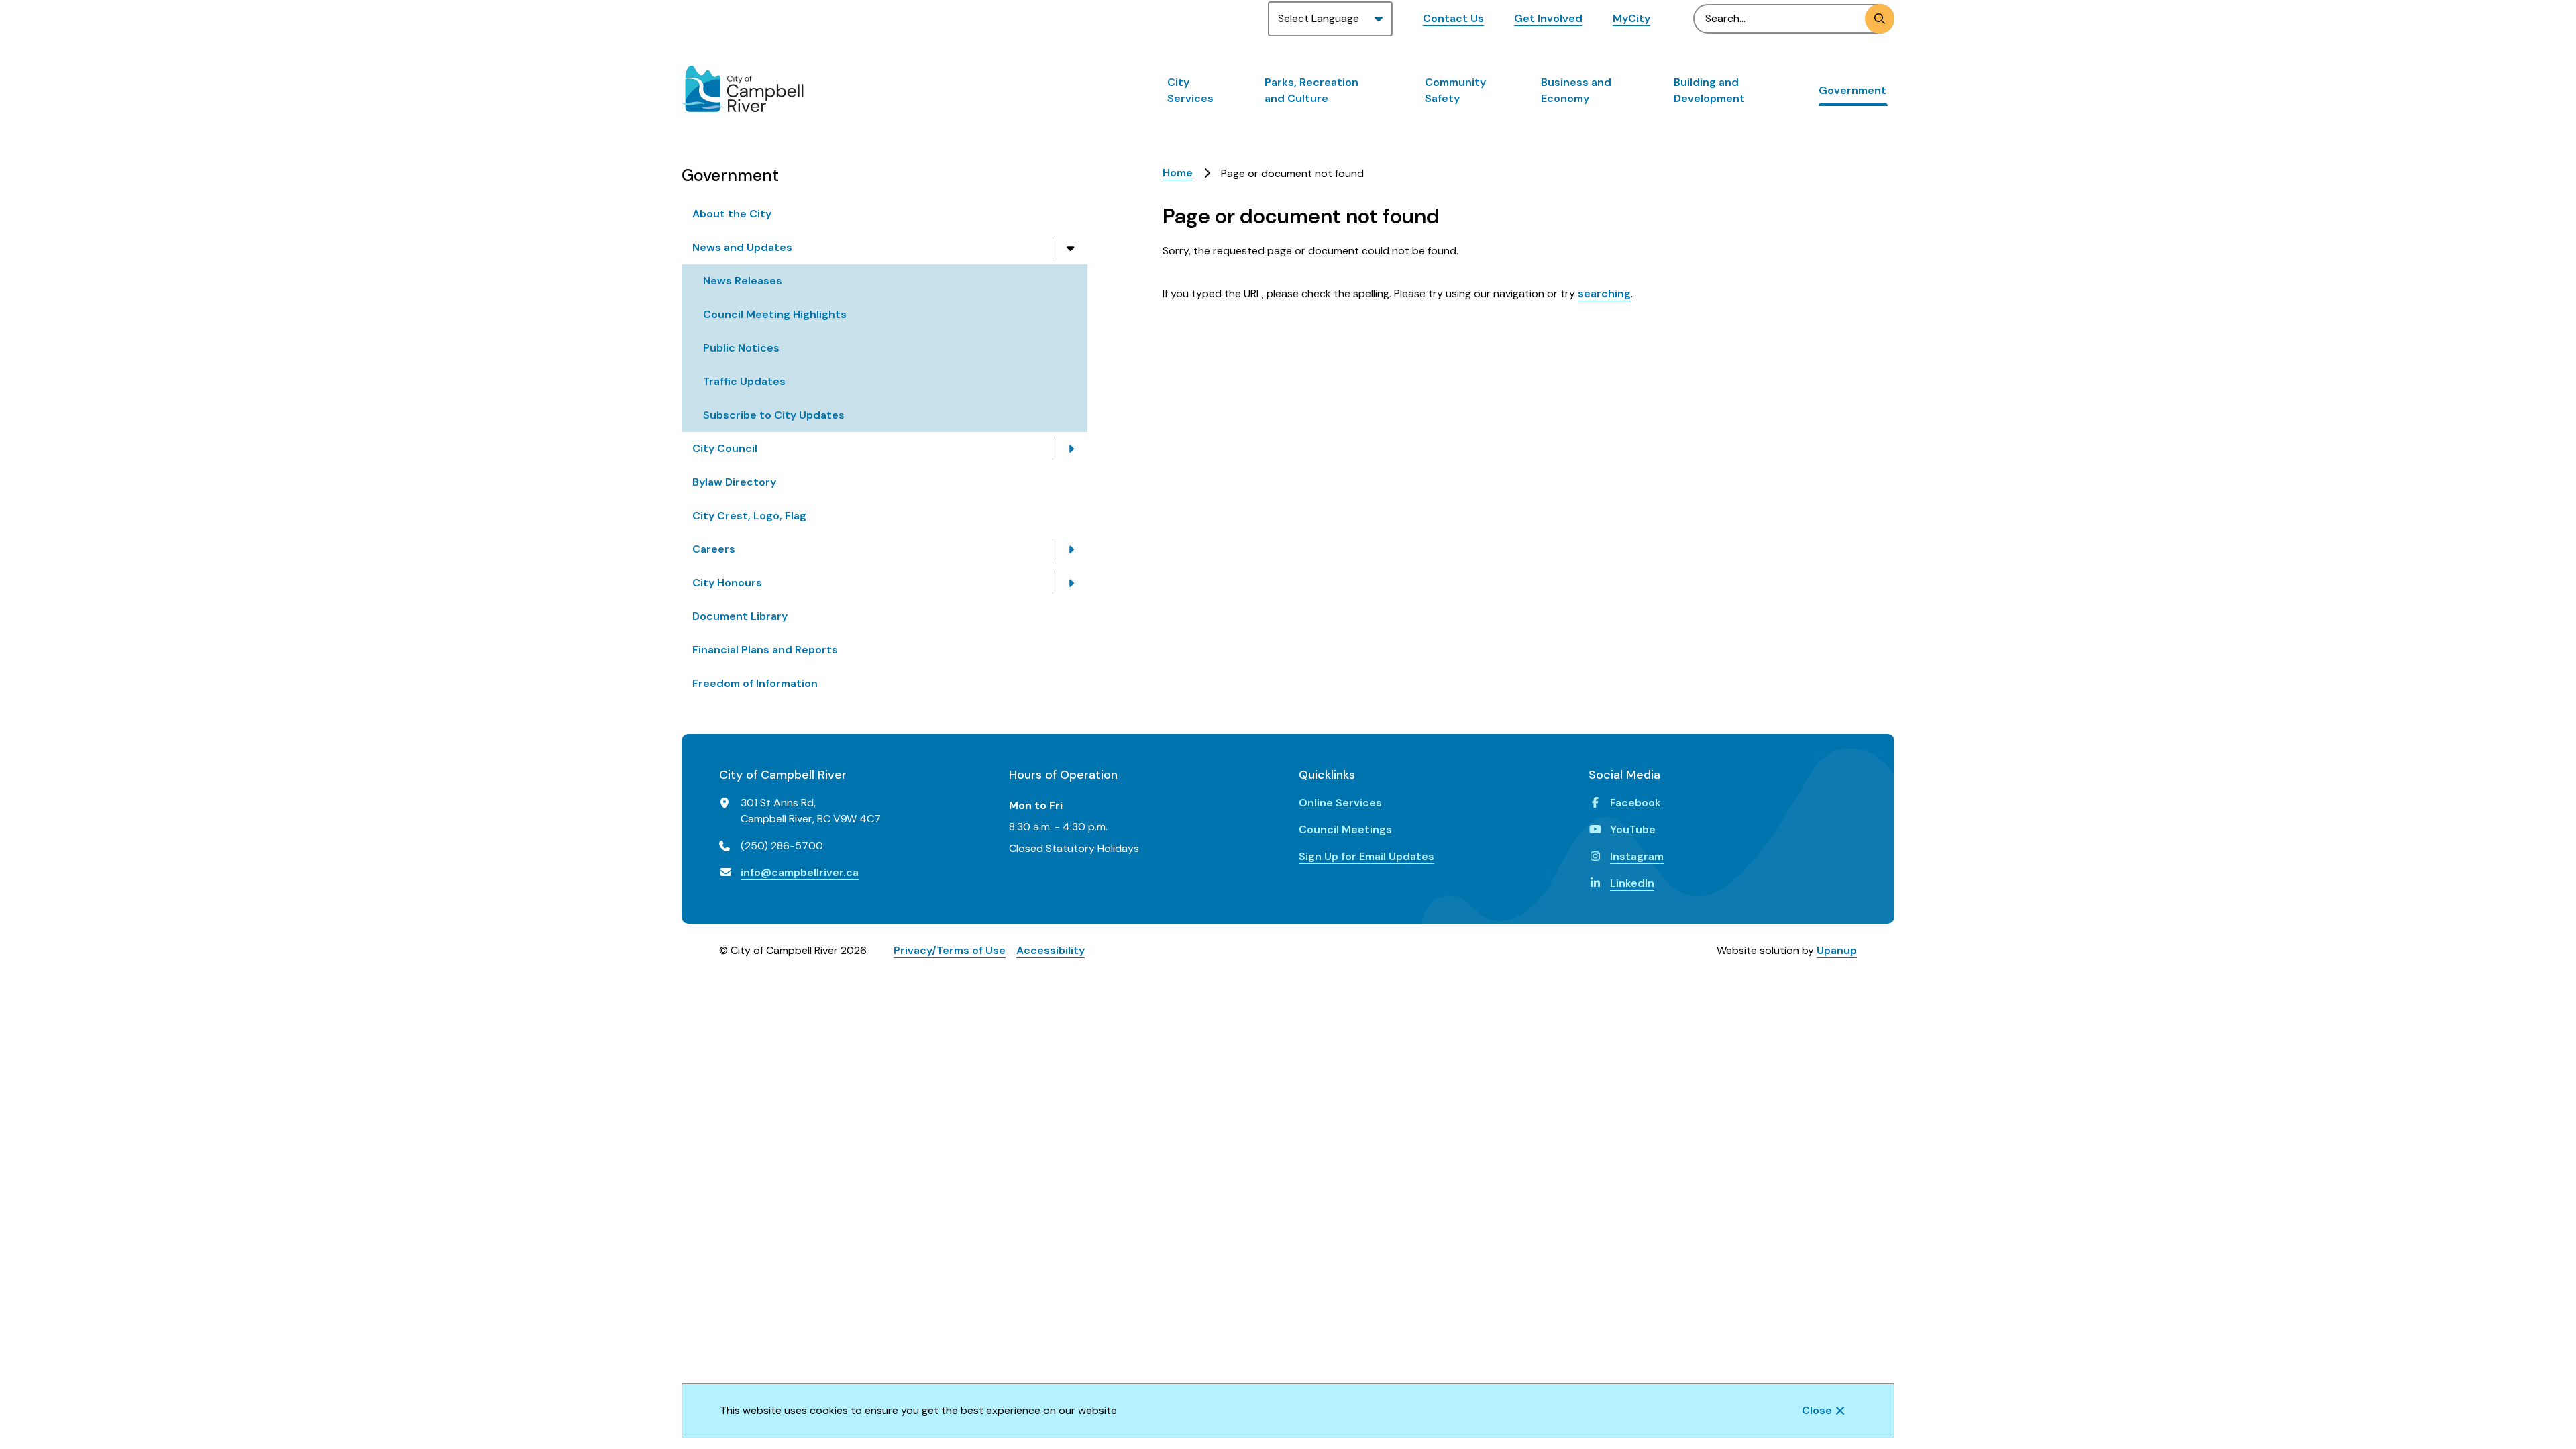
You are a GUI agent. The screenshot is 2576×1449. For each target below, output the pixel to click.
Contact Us (1453, 18)
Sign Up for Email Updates (1366, 856)
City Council (725, 448)
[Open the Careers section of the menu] (1071, 549)
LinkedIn (1632, 883)
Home (1178, 173)
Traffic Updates (744, 381)
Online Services (1340, 803)
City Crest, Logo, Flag (749, 516)
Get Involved (1548, 18)
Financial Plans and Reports (765, 650)
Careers (714, 549)
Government (1853, 90)
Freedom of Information (755, 683)
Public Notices (741, 348)
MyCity (1631, 18)
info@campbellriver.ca (800, 872)
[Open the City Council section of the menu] (1071, 449)
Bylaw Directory (734, 482)
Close (1817, 1410)
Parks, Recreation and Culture (1311, 90)
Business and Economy (1576, 90)
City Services (1190, 90)
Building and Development (1709, 90)
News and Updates (742, 247)
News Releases (743, 281)
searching (1604, 293)
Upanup (1837, 950)
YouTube (1633, 829)
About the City (732, 214)
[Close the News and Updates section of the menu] (1071, 248)
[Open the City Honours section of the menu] (1071, 583)
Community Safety (1455, 90)
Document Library (740, 616)
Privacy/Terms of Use (950, 950)
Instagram (1637, 856)
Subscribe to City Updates (774, 415)
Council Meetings (1345, 829)
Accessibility (1051, 950)
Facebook (1635, 803)
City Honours (727, 583)
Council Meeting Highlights (775, 314)
